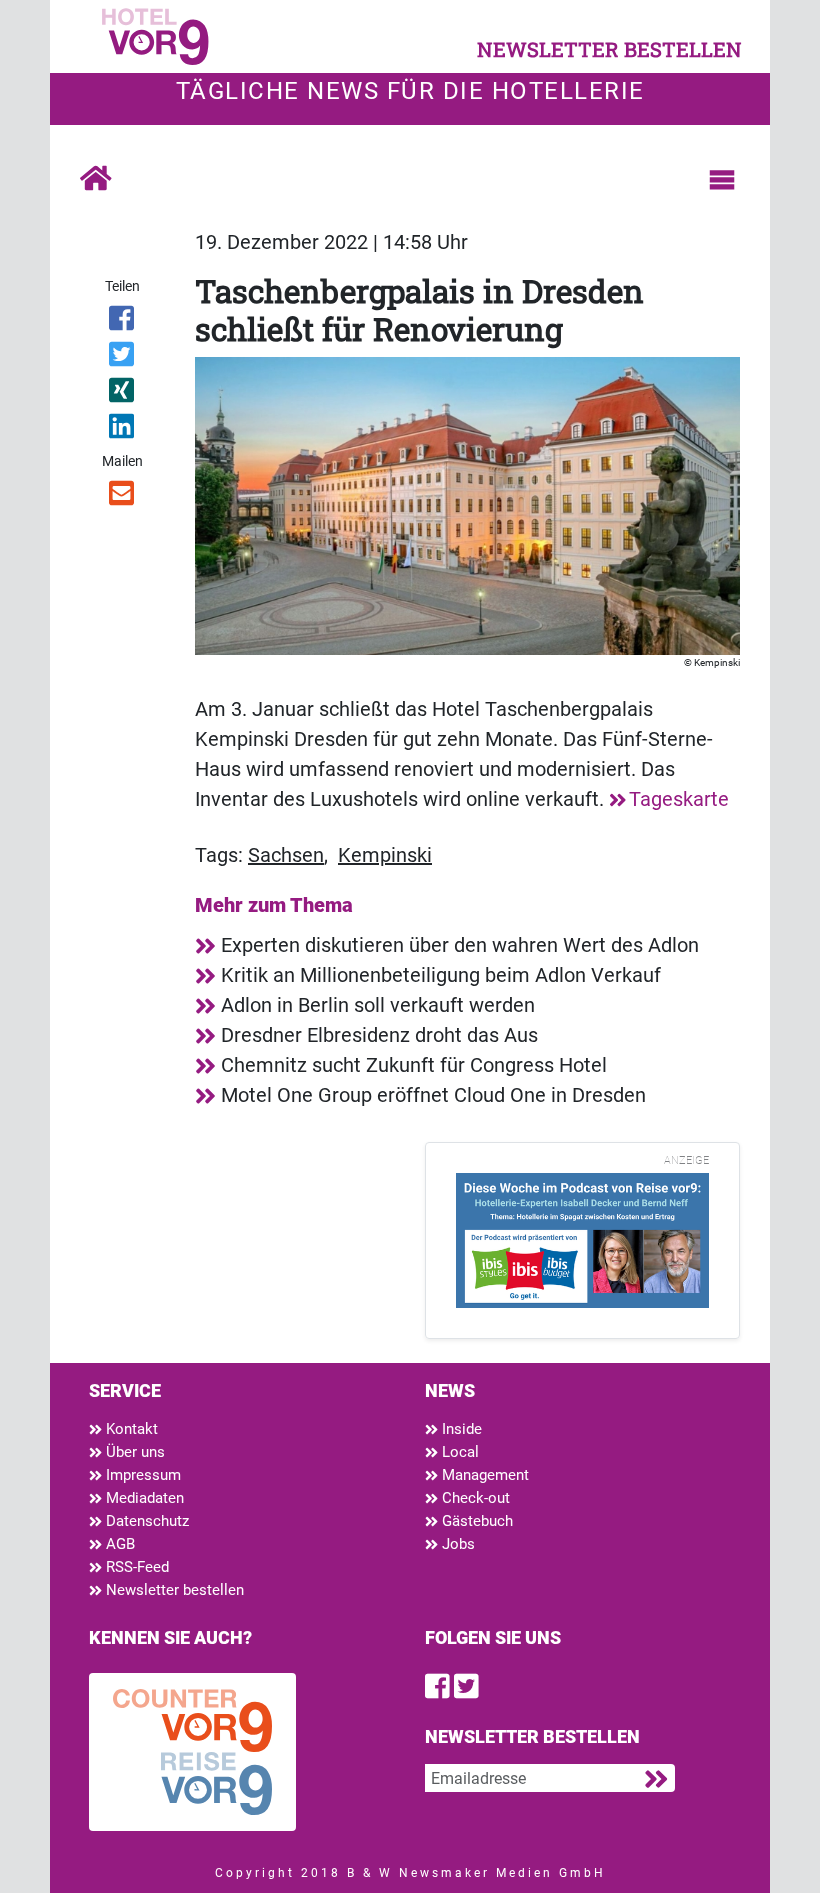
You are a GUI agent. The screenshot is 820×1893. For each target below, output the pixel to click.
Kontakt (130, 1429)
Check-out (474, 1498)
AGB (118, 1544)
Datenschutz (145, 1521)
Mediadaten (143, 1498)
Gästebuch (475, 1521)
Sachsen (286, 855)
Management (483, 1475)
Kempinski (385, 855)
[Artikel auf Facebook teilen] (122, 322)
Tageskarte (679, 799)
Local (458, 1452)
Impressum (141, 1475)
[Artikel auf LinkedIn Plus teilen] (122, 430)
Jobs (456, 1544)
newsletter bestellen (609, 49)
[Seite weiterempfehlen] (122, 497)
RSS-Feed (135, 1567)
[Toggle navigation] (722, 180)
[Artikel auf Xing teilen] (122, 394)
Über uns (133, 1452)
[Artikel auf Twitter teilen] (122, 358)
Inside (460, 1429)
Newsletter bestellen (173, 1590)
